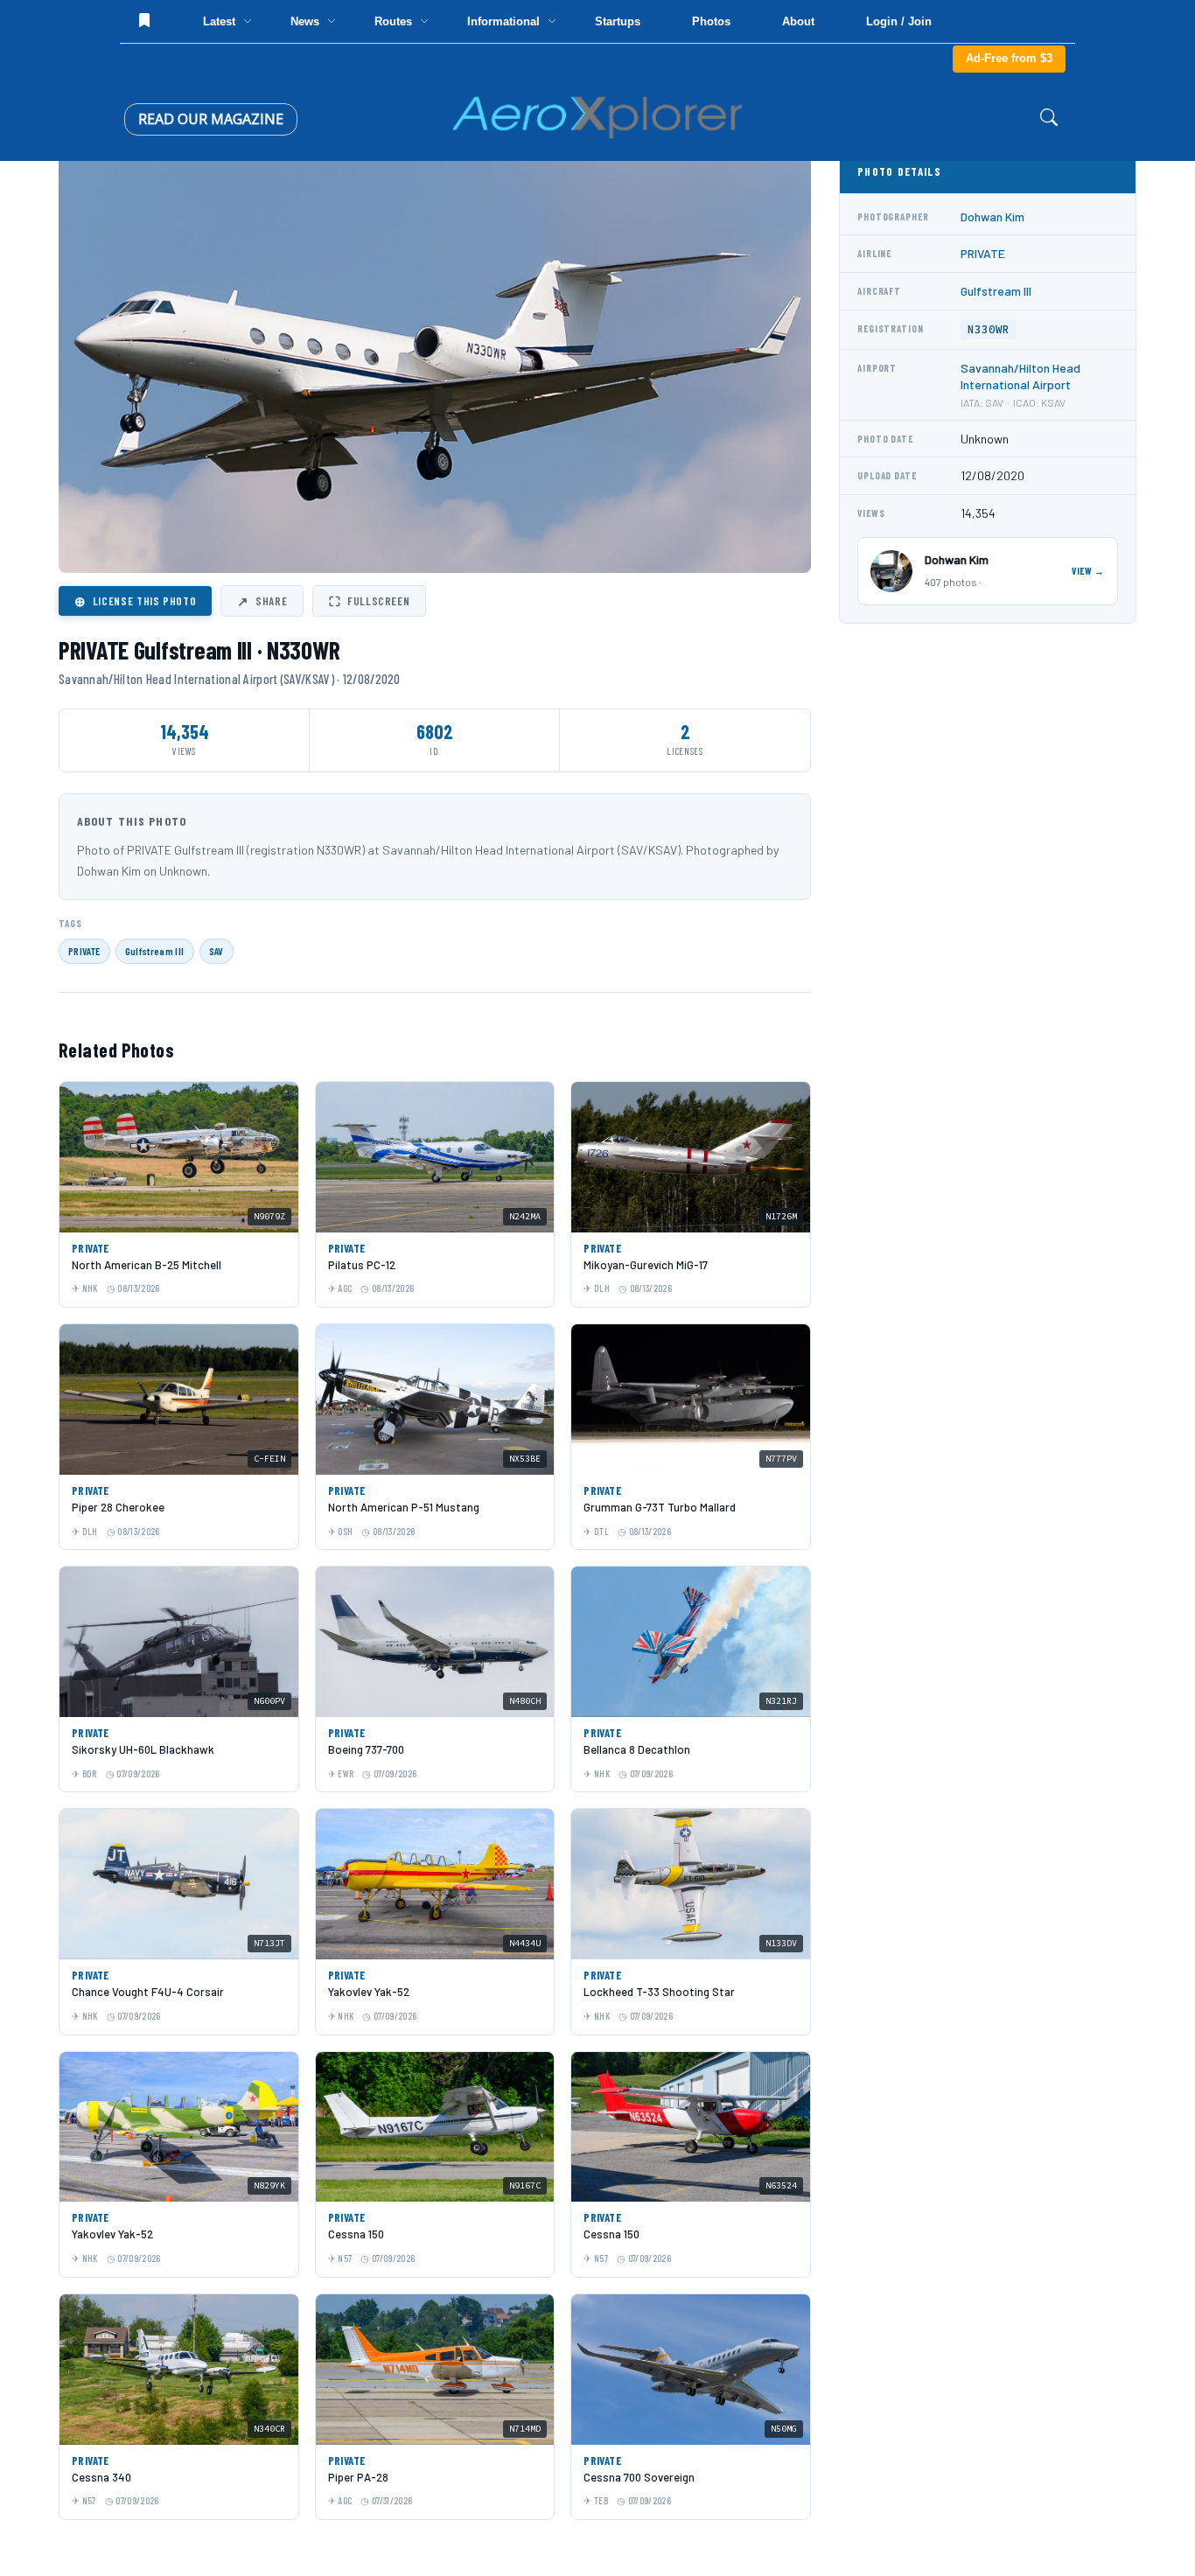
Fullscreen (369, 601)
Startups (618, 21)
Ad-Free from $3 (1009, 58)
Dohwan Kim (992, 216)
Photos (711, 21)
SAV (217, 951)
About (798, 21)
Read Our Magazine (211, 119)
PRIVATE (84, 951)
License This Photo (135, 601)
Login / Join (899, 21)
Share (262, 601)
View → (1088, 571)
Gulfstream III (155, 951)
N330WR (989, 329)
